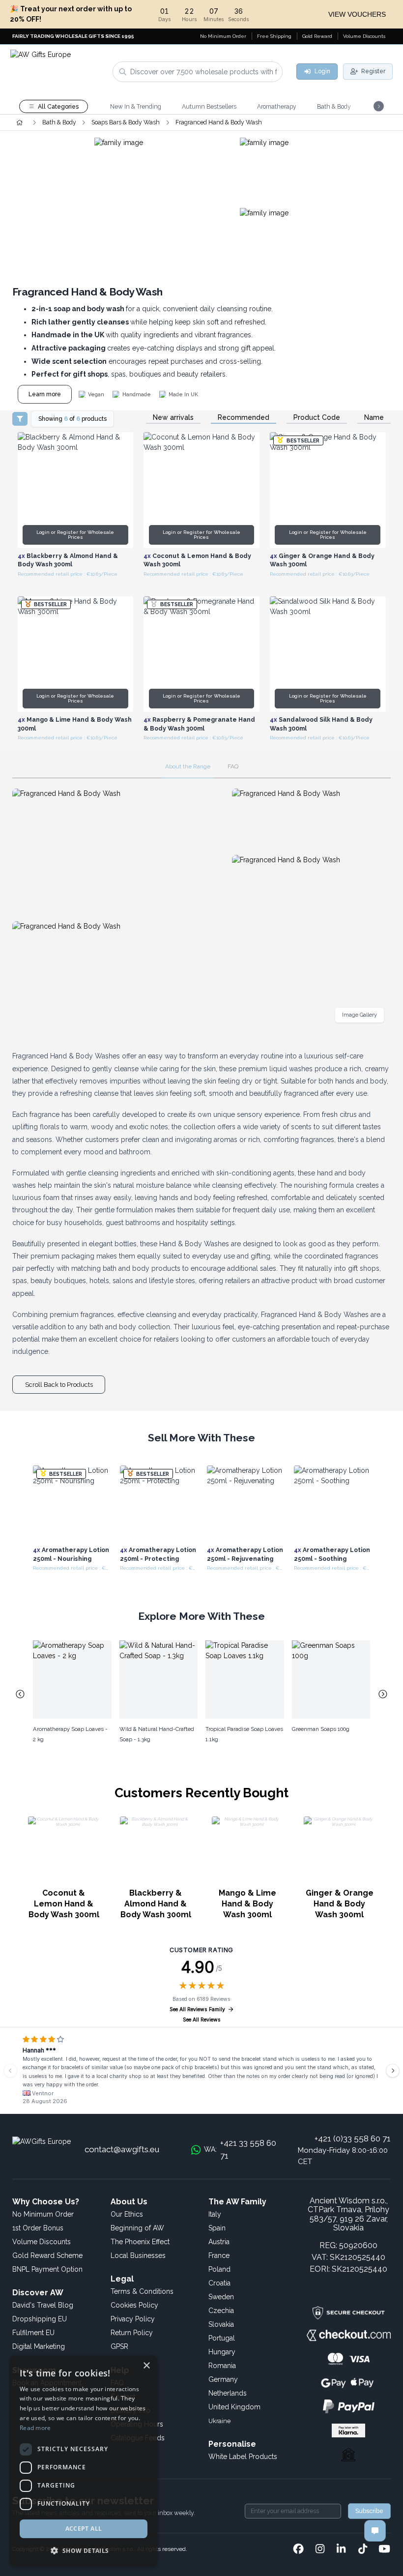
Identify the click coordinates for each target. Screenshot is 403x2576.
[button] (84, 2550)
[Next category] (383, 1694)
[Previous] (10, 2071)
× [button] (146, 2366)
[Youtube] (384, 2549)
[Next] (393, 2071)
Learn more (45, 394)
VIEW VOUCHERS (357, 14)
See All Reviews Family (197, 2009)
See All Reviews (202, 2020)
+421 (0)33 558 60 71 (353, 2138)
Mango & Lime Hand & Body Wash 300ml (247, 1904)
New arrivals (173, 418)
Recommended (244, 418)
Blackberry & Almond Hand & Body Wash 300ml (156, 1904)
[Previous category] (20, 1694)
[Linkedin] (341, 2549)
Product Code (317, 418)
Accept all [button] (84, 2529)
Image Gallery (360, 1015)
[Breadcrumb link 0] (19, 122)
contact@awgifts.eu (122, 2149)
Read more (35, 2428)
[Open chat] (375, 2531)
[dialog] (84, 2461)
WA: (240, 2149)
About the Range (188, 766)
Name (374, 418)
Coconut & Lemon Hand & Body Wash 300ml (64, 1904)
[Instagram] (320, 2549)
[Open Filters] (20, 419)
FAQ (233, 766)
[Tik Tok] (363, 2549)
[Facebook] (298, 2549)
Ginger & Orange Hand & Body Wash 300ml (340, 1904)
